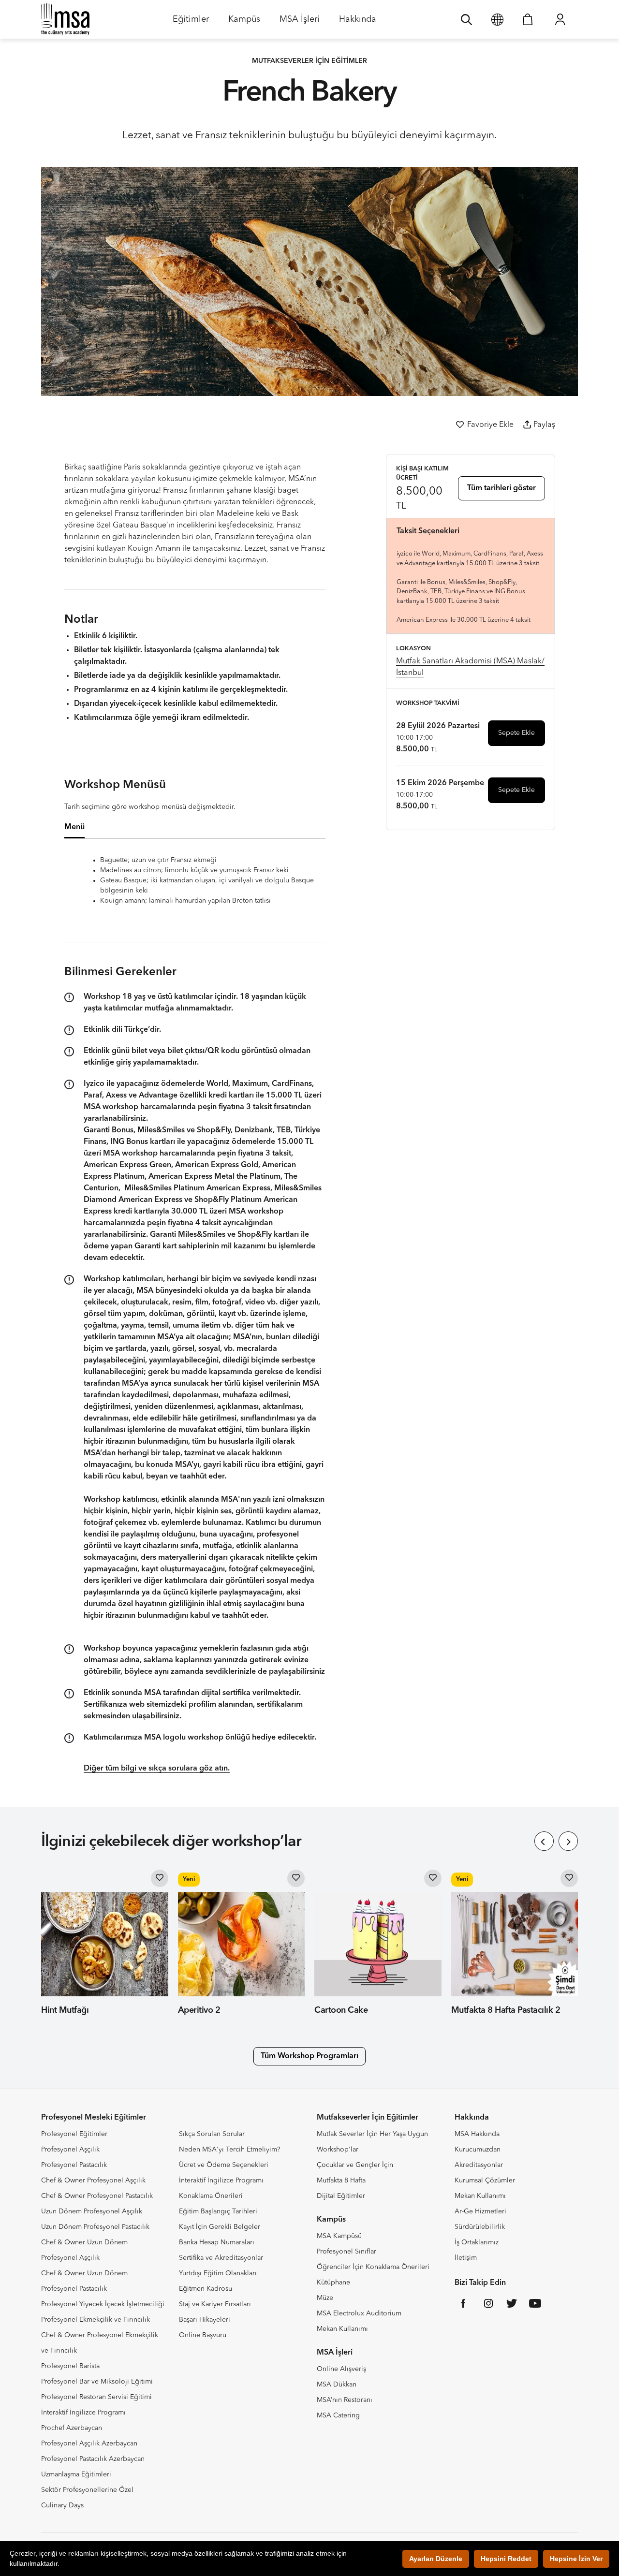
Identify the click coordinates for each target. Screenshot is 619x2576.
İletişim (466, 2258)
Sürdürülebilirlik (480, 2227)
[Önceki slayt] (544, 1841)
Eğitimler (191, 22)
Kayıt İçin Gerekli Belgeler (220, 2227)
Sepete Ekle (516, 733)
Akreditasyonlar (479, 2165)
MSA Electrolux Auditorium (359, 2313)
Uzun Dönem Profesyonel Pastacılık (95, 2227)
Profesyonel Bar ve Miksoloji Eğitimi (97, 2382)
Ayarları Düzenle (436, 2559)
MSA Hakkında (477, 2134)
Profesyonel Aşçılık (70, 2150)
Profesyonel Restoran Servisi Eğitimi (96, 2397)
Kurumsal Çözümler (485, 2181)
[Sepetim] (528, 19)
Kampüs (244, 22)
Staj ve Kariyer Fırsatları (215, 2304)
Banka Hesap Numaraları (217, 2242)
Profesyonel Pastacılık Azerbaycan (93, 2459)
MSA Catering (338, 2415)
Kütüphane (333, 2283)
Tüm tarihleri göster (501, 488)
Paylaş (544, 425)
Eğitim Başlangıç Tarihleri (218, 2211)
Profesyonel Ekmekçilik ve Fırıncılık (96, 2320)
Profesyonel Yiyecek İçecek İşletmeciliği (103, 2304)
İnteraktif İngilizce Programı (83, 2413)
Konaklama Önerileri (211, 2196)
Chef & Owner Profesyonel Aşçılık (93, 2181)
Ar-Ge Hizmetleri (480, 2211)
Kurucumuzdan (478, 2150)
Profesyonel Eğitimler (74, 2134)
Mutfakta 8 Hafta (341, 2181)
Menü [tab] (74, 827)
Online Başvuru (203, 2335)
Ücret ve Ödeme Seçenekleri (224, 2165)
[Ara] (466, 19)
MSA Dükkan (337, 2385)
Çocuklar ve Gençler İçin (355, 2165)
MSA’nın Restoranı (345, 2400)
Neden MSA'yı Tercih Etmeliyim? (230, 2150)
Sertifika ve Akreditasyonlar (221, 2258)
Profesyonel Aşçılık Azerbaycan (89, 2444)
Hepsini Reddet (506, 2559)
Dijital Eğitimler (341, 2196)
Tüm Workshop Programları (309, 2056)
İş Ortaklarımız (477, 2242)
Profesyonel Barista (70, 2366)
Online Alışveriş (341, 2369)
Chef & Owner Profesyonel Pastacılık (97, 2196)
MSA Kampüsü (339, 2236)
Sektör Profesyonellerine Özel (87, 2490)
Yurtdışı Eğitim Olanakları (218, 2273)
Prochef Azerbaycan (72, 2428)
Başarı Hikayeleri (205, 2320)
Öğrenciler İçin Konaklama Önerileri (373, 2267)
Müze (325, 2298)
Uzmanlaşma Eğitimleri (76, 2474)
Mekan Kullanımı (342, 2329)
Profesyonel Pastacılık (74, 2165)
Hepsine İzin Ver (576, 2559)
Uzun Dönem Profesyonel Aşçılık (92, 2211)
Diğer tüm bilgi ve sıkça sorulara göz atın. (157, 1769)
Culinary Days (62, 2505)
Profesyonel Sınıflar (346, 2252)
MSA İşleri (300, 22)
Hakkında (358, 22)
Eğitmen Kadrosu (206, 2289)
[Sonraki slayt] (568, 1841)
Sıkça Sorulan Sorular (212, 2134)
